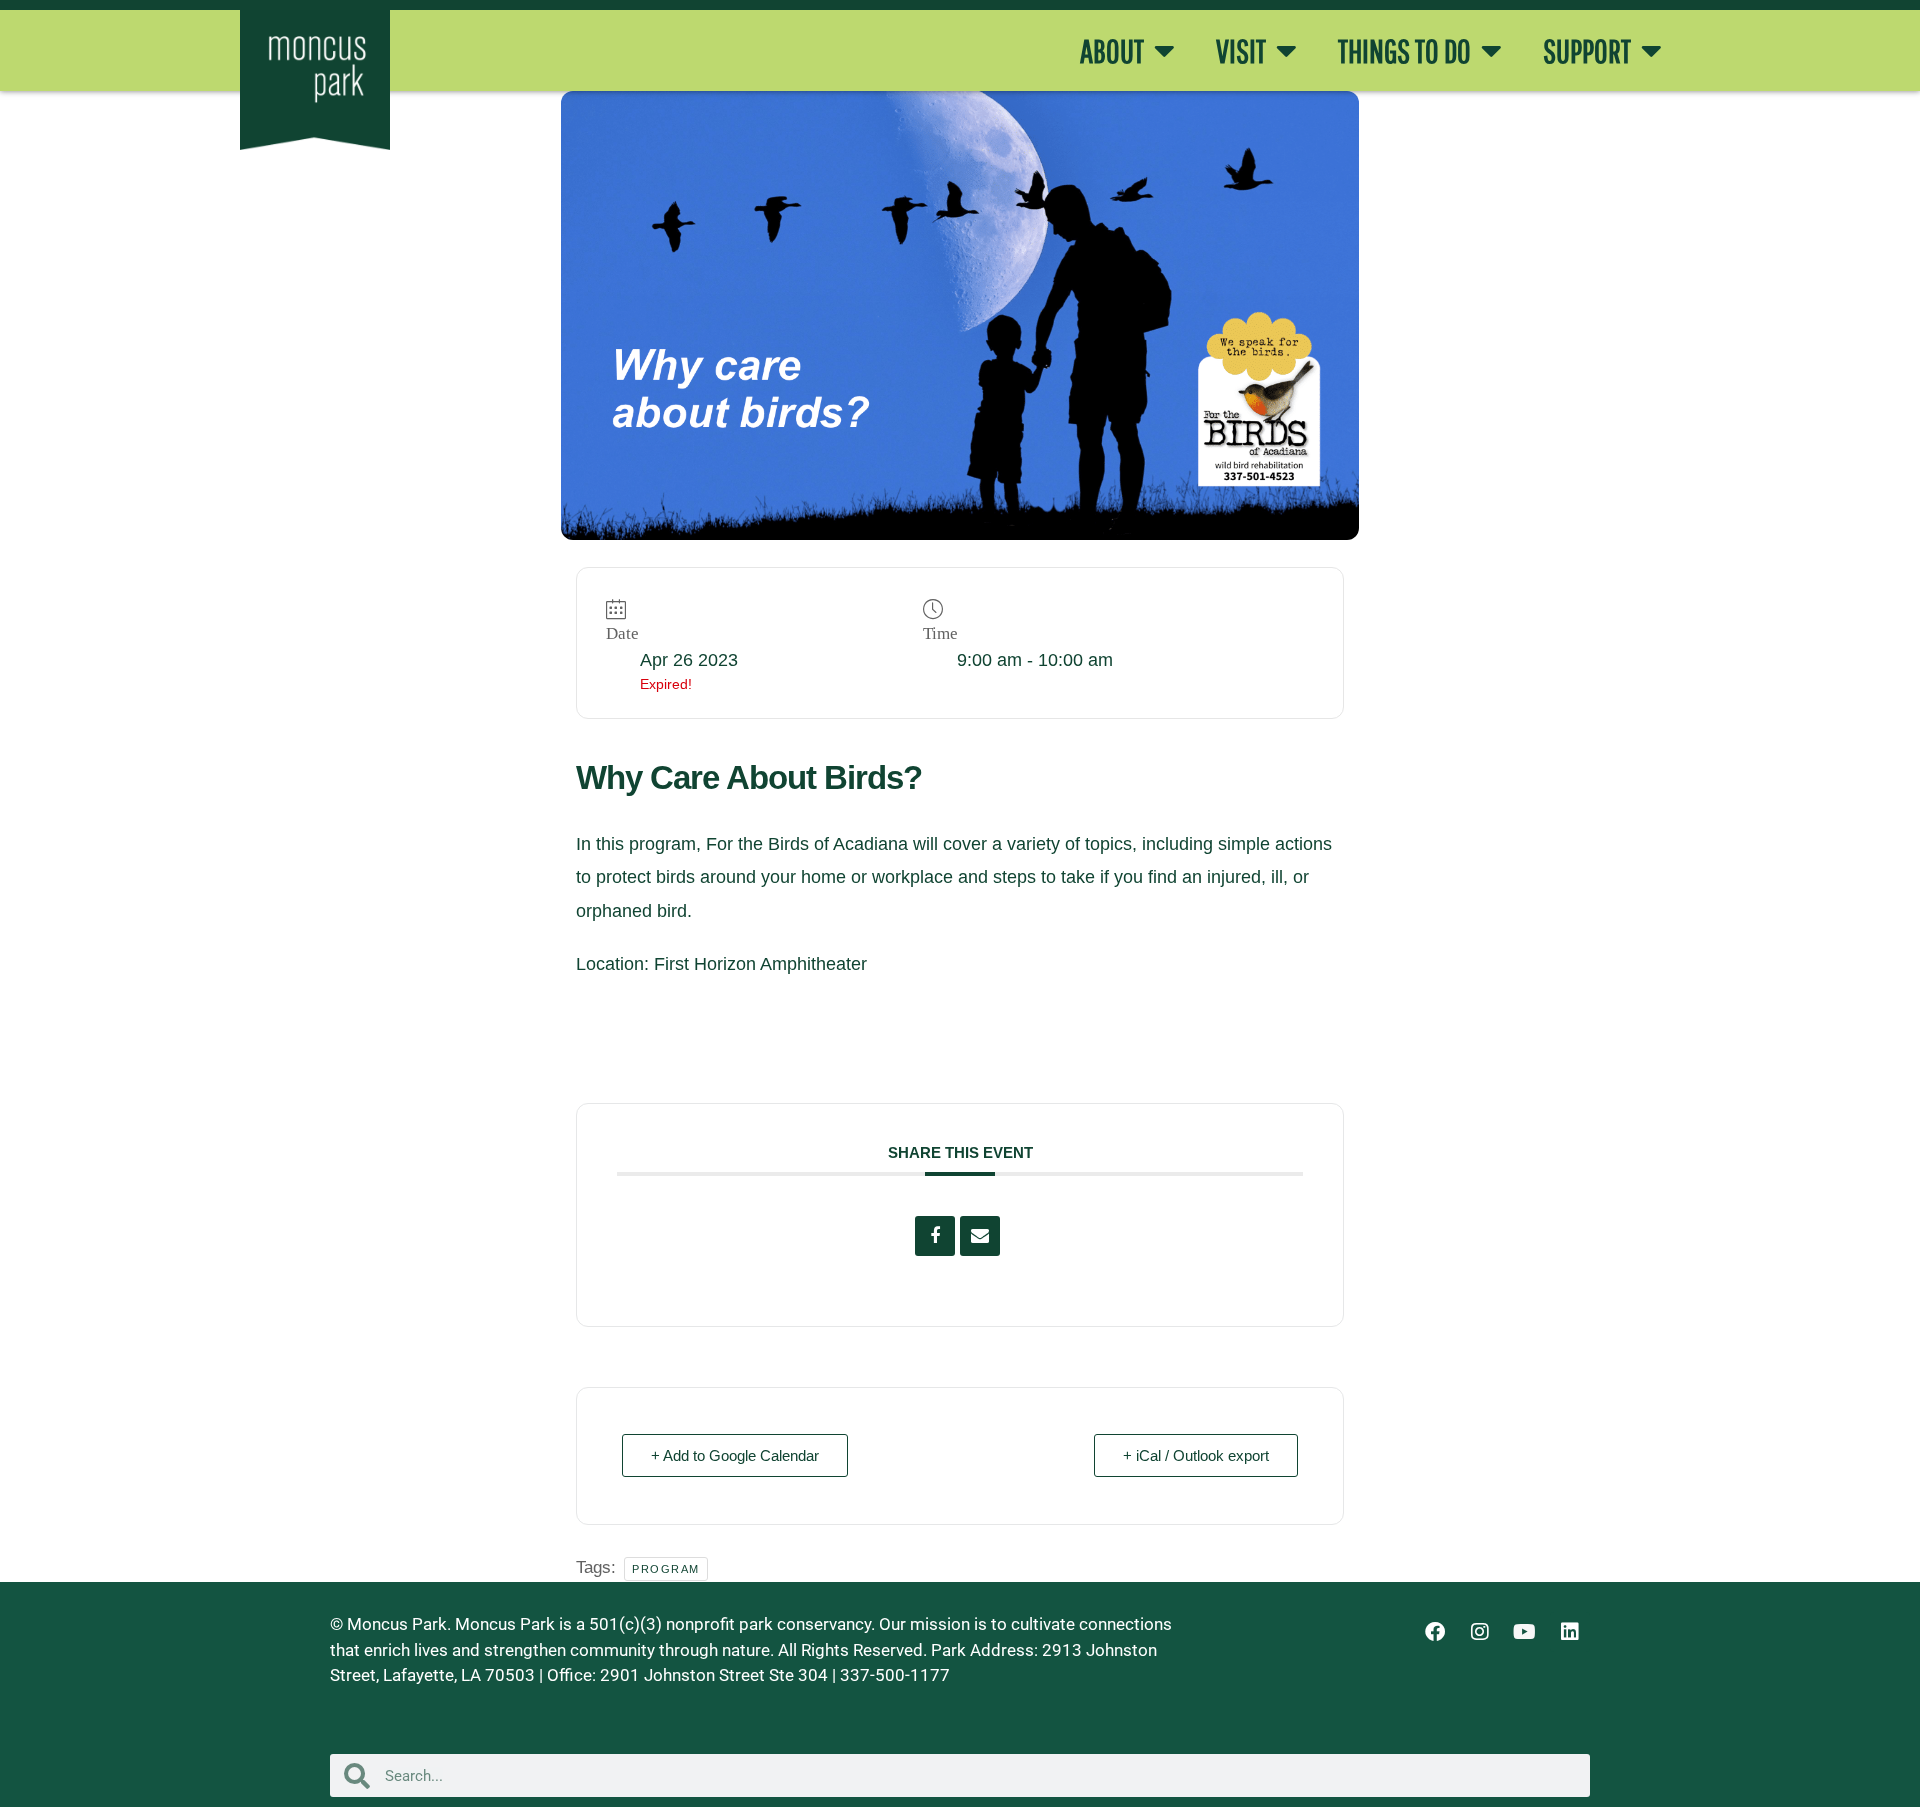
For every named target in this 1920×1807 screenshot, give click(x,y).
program (666, 1569)
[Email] (980, 1236)
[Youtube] (1525, 1632)
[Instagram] (1480, 1632)
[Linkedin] (1570, 1632)
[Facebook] (1435, 1632)
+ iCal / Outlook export (1196, 1455)
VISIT (1241, 51)
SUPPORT (1587, 51)
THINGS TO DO (1404, 51)
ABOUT (1112, 51)
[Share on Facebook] (935, 1236)
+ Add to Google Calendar (735, 1455)
